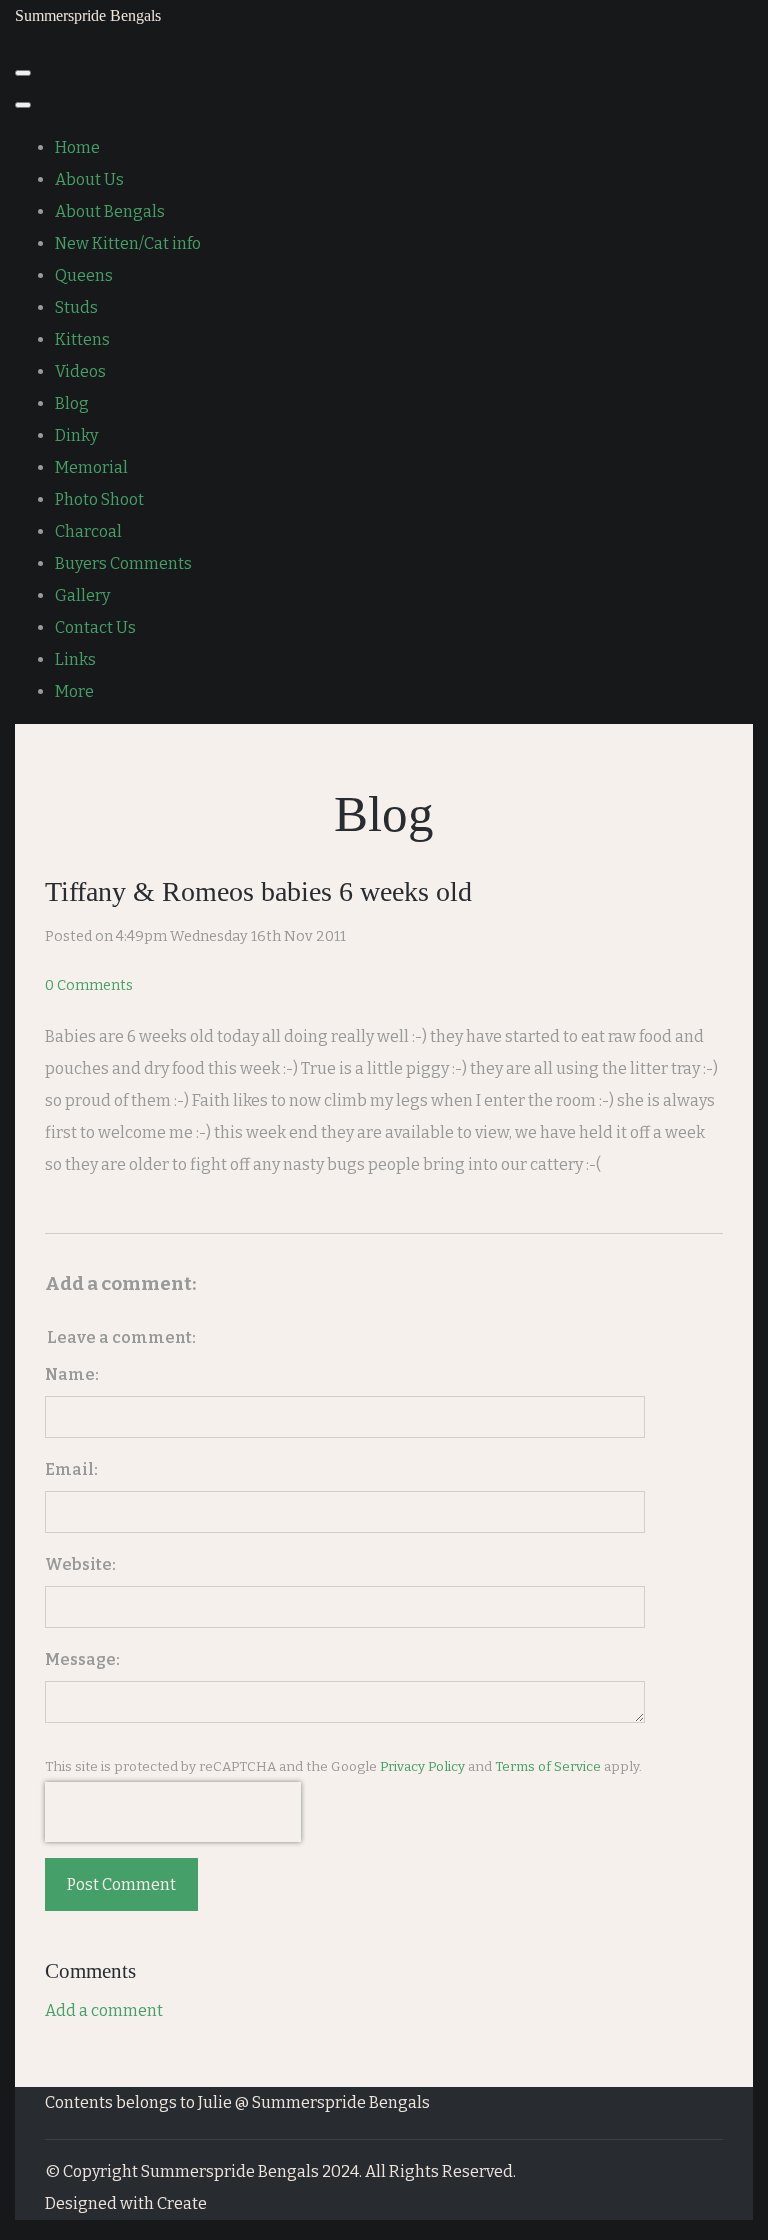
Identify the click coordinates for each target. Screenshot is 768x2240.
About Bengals (110, 211)
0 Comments (89, 985)
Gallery (82, 595)
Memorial (91, 467)
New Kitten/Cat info (128, 243)
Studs (76, 307)
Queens (84, 275)
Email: (71, 1469)
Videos (80, 371)
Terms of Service (548, 1767)
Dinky (76, 435)
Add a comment (104, 2010)
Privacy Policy (422, 1767)
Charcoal (88, 531)
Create (182, 2203)
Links (75, 659)
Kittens (82, 339)
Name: (72, 1374)
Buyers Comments (123, 563)
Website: (80, 1564)
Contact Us (95, 627)
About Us (89, 179)
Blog (72, 403)
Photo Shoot (99, 499)
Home (77, 147)
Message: (82, 1659)
